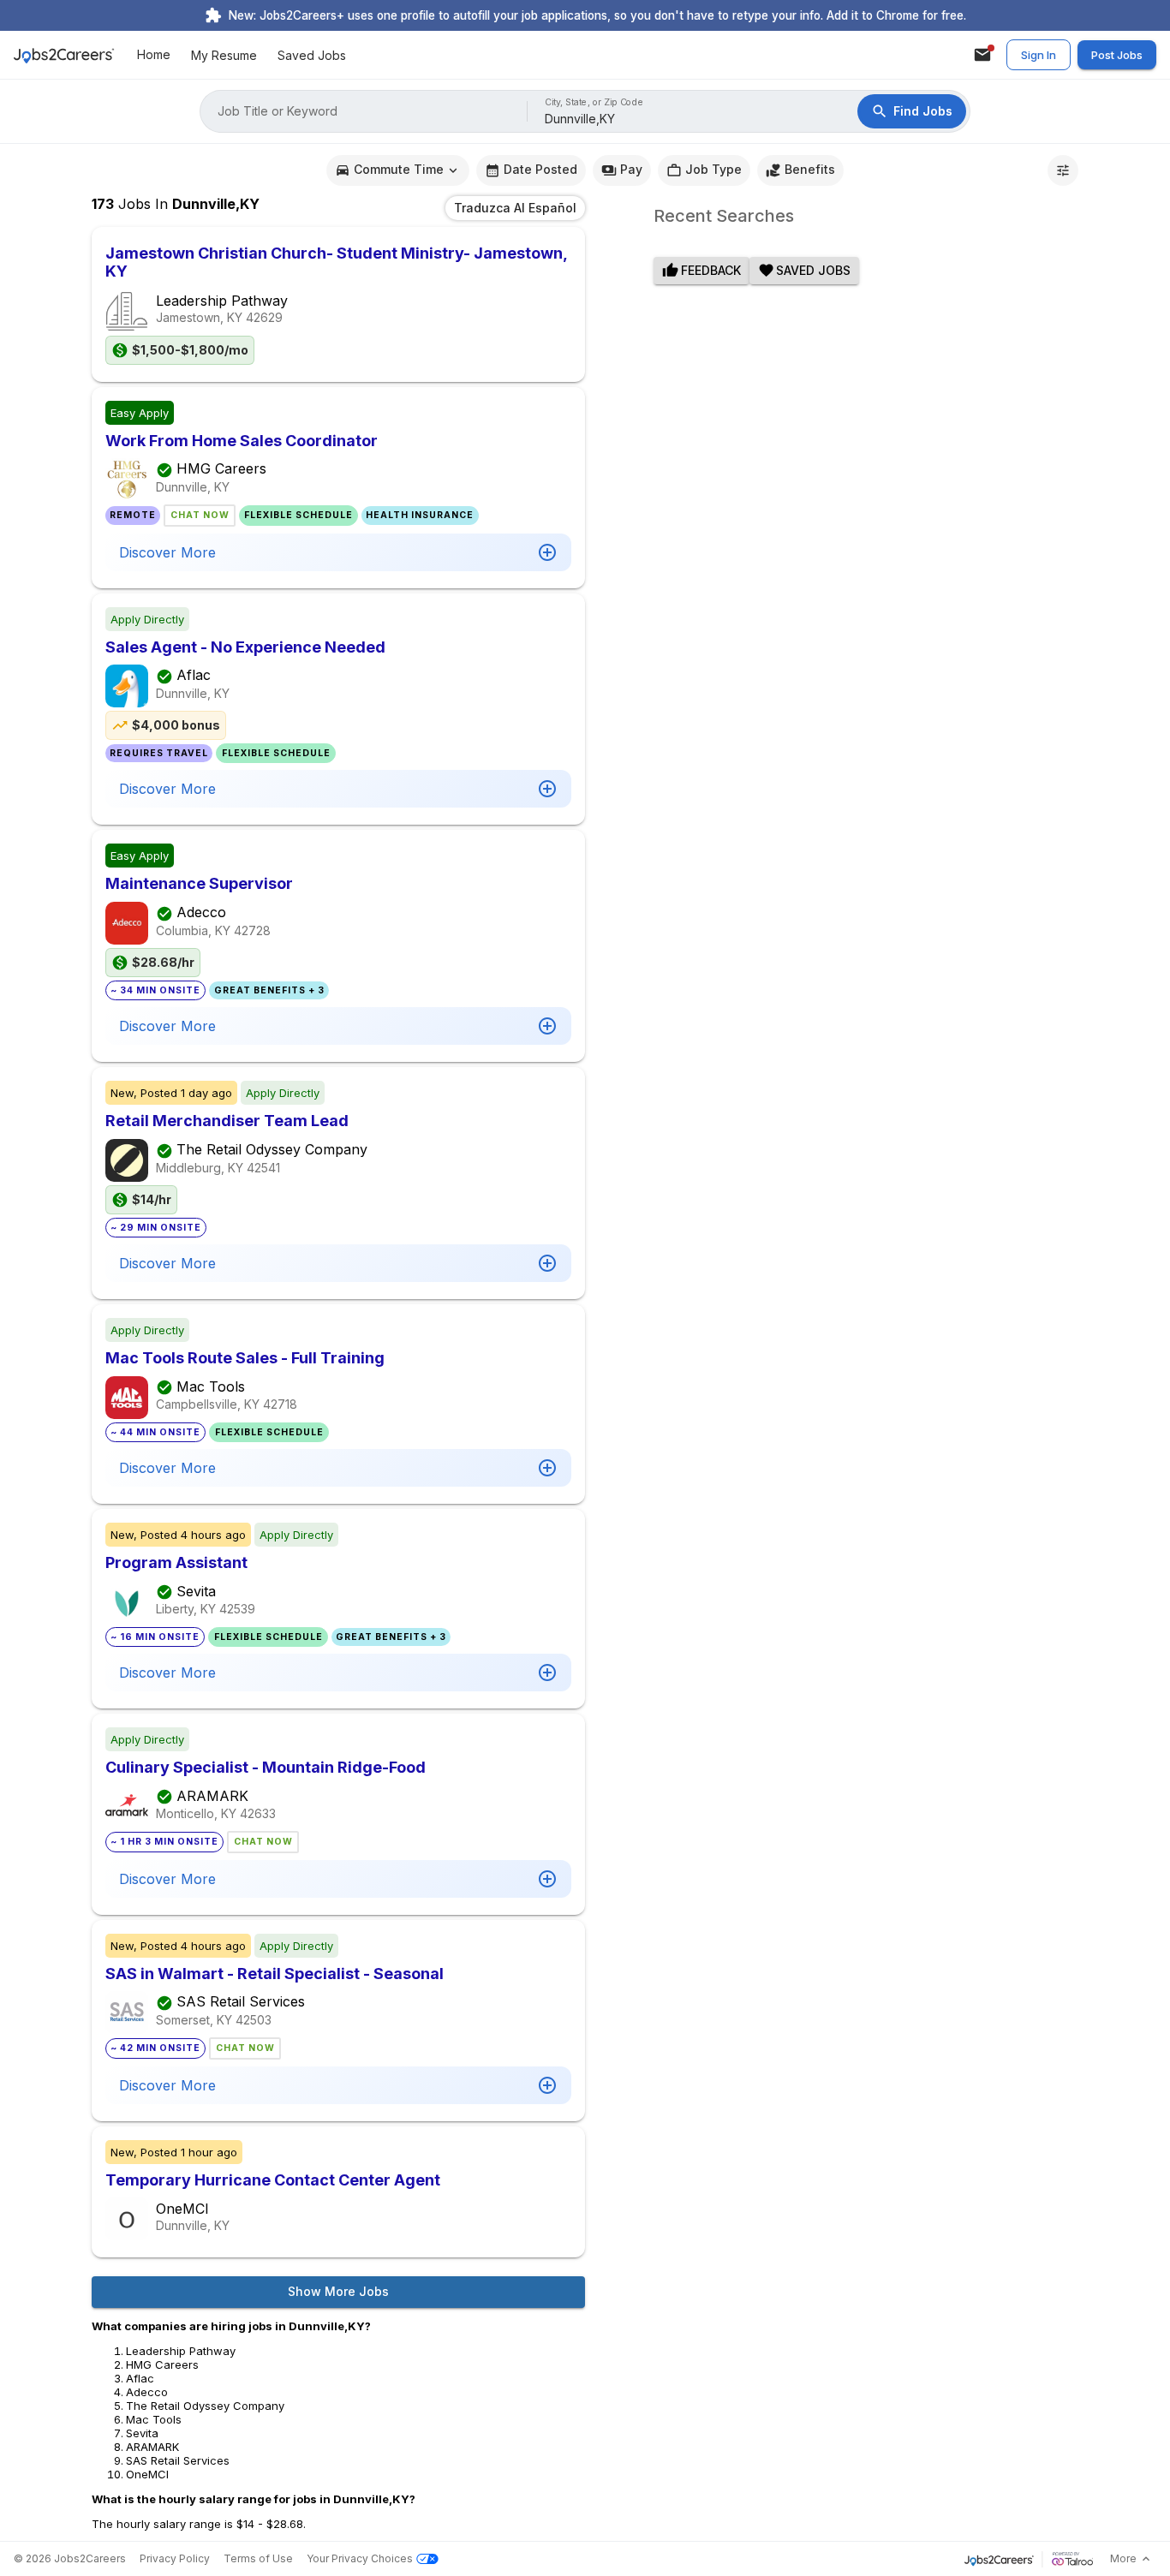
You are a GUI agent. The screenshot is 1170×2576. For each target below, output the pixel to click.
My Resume (224, 55)
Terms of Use (258, 2558)
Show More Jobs (338, 2291)
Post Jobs (1117, 55)
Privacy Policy (175, 2558)
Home (154, 55)
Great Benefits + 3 (269, 990)
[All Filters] (1063, 170)
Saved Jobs (312, 55)
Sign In (1039, 55)
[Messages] (982, 55)
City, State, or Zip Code (594, 102)
